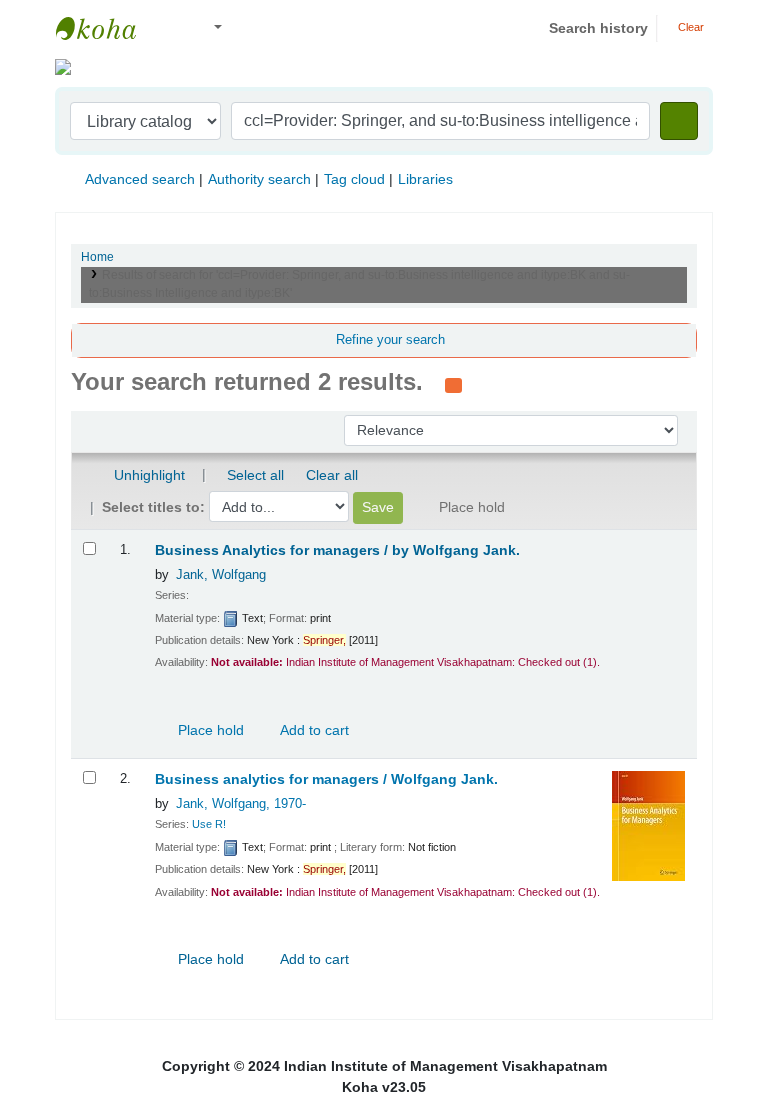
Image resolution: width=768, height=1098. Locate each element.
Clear (689, 27)
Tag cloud (354, 179)
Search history (598, 28)
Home (97, 257)
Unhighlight (147, 475)
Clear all (332, 475)
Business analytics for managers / (326, 779)
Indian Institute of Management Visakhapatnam (106, 28)
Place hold (209, 730)
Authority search (259, 179)
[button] (169, 28)
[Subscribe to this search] (453, 384)
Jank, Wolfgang (221, 575)
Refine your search (390, 340)
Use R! (209, 824)
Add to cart (313, 730)
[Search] (679, 121)
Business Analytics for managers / (337, 550)
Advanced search (140, 179)
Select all (255, 475)
